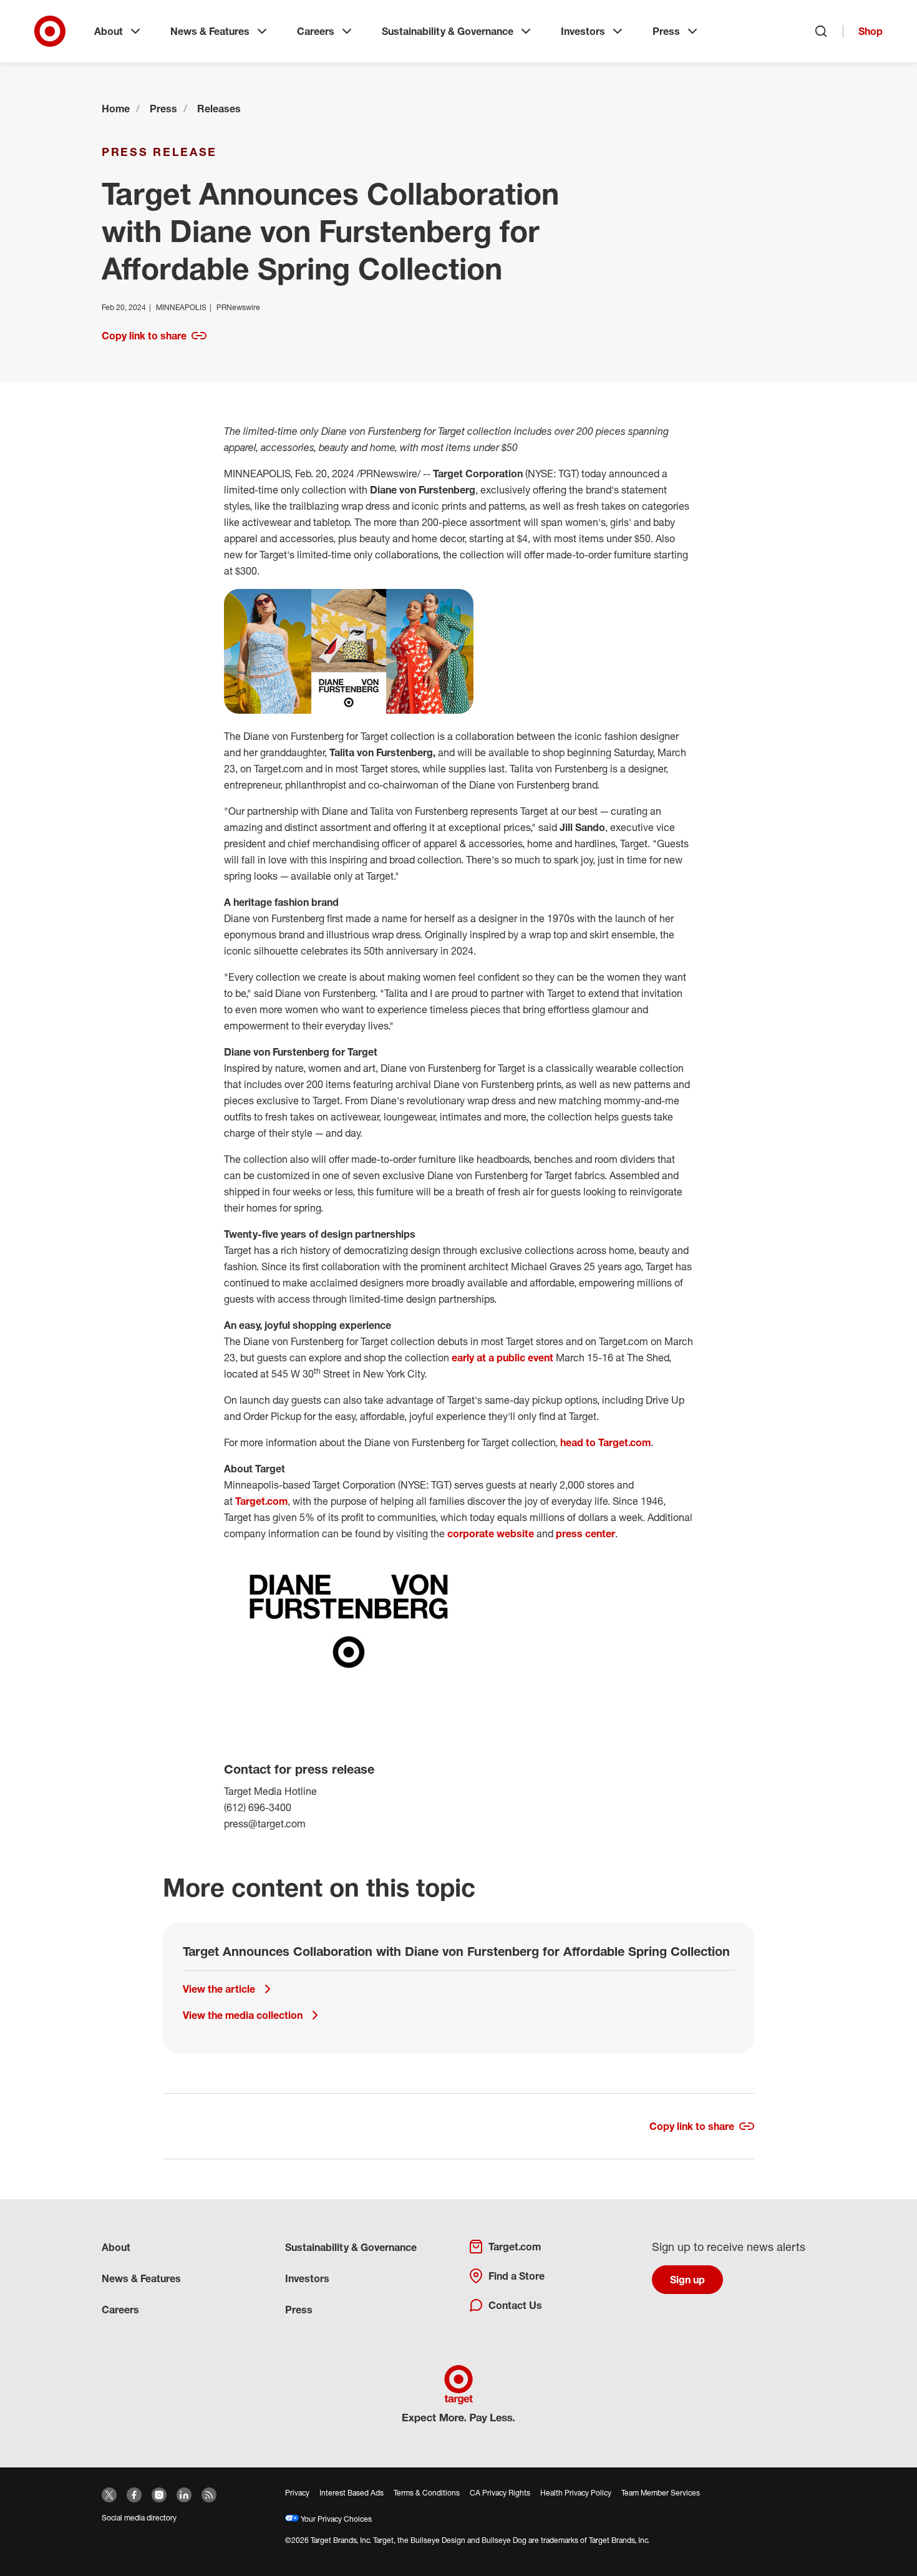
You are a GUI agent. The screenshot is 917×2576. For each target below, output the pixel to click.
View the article (219, 1989)
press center (585, 1533)
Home (116, 109)
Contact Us (515, 2305)
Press (666, 31)
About (109, 31)
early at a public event (502, 1358)
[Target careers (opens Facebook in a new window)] (134, 2495)
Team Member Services (661, 2493)
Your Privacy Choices (335, 2519)
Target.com (261, 1501)
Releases (219, 109)
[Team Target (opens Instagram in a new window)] (159, 2495)
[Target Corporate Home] (50, 31)
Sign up (687, 2280)
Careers (316, 31)
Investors (583, 31)
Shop (871, 31)
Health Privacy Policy (576, 2493)
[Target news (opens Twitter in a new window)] (109, 2495)
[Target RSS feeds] (209, 2495)
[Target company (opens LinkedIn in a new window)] (184, 2495)
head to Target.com (605, 1442)
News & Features (210, 31)
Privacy (297, 2493)
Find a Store (517, 2276)
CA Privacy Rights (500, 2493)
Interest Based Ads (352, 2493)
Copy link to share (144, 336)
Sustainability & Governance (448, 31)
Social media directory (139, 2518)
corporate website (491, 1533)
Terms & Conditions (427, 2493)
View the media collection (243, 2015)
